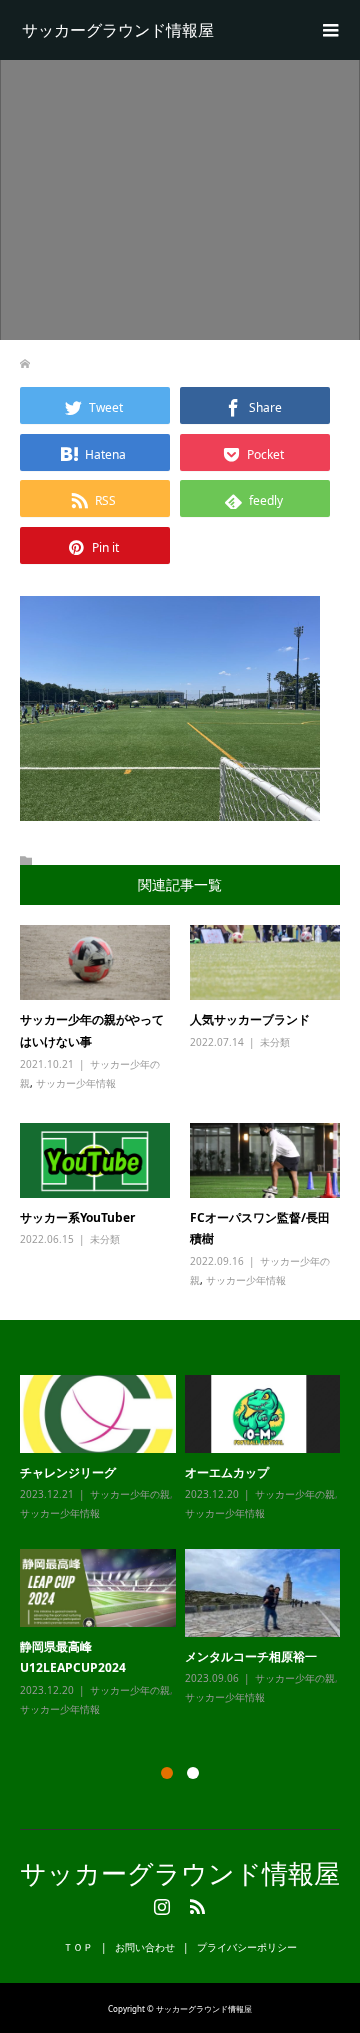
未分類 (275, 1042)
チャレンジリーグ (68, 1472)
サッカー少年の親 (130, 1494)
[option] (184, 1547)
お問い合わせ (145, 1947)
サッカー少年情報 (76, 1083)
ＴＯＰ (78, 1947)
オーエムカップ (227, 1472)
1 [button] (167, 1773)
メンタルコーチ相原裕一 (251, 1656)
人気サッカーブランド (250, 1019)
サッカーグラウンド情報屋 (118, 30)
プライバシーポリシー (247, 1947)
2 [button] (193, 1773)
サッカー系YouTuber (77, 1217)
